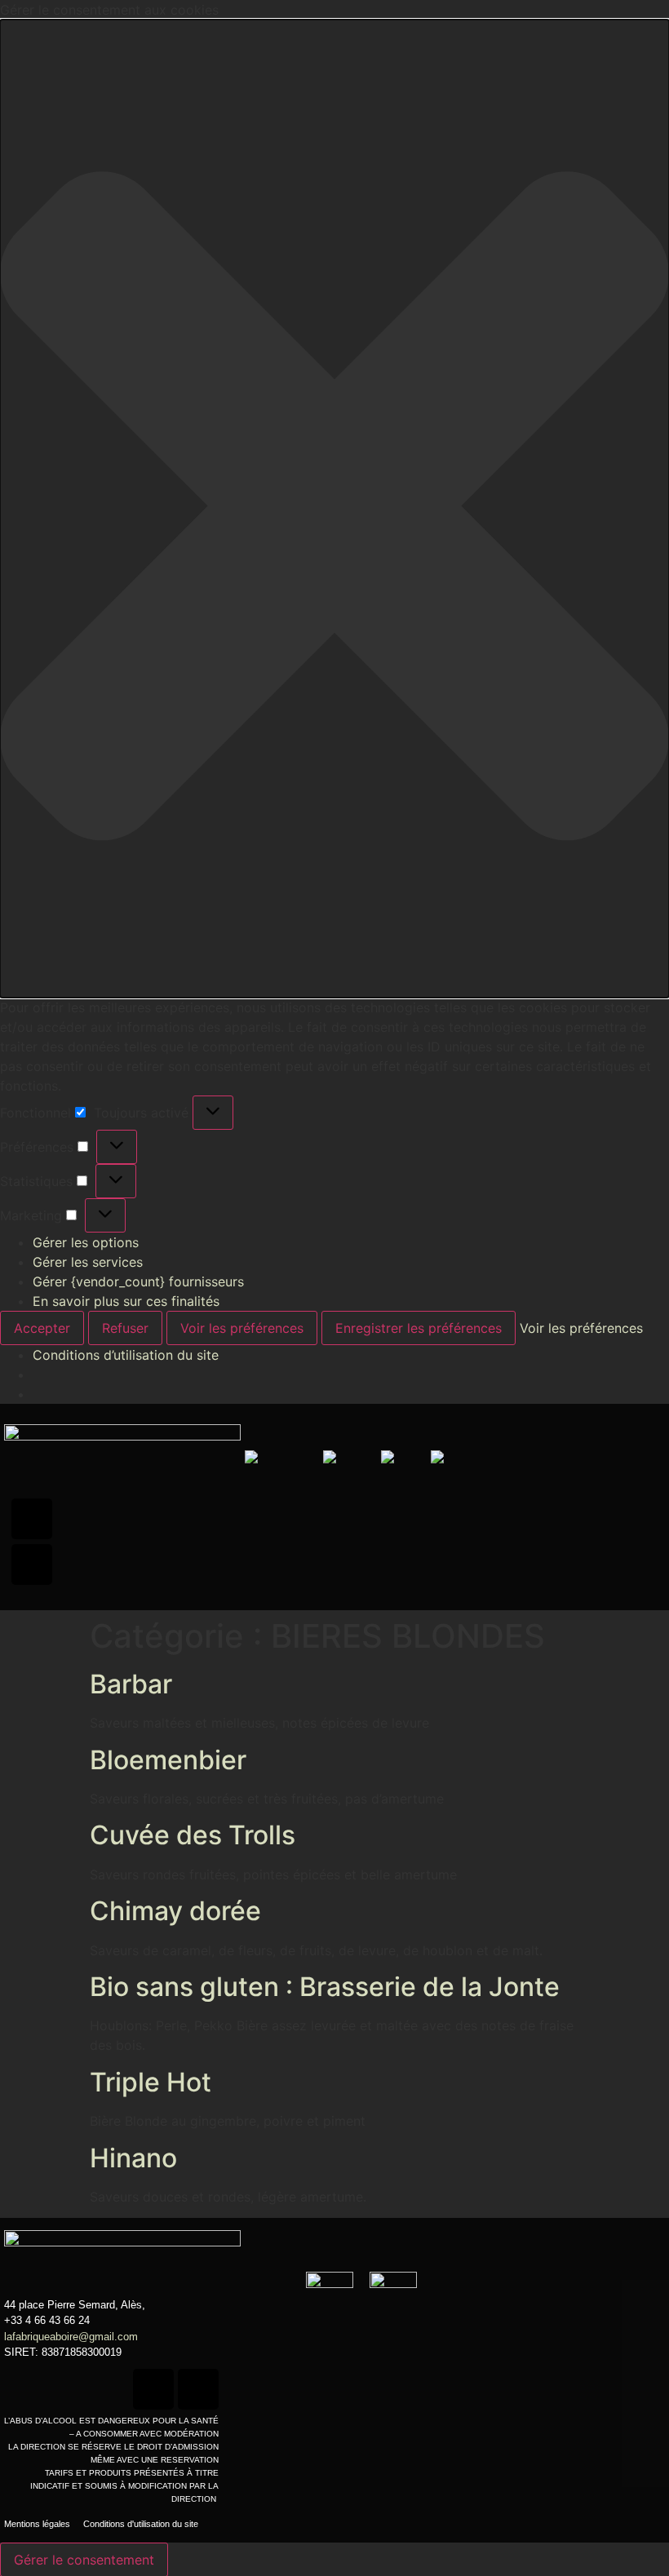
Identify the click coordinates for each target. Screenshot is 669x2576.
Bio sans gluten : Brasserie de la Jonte (325, 1987)
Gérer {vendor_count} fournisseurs (138, 1281)
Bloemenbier (168, 1760)
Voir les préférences (242, 1328)
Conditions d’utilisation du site (126, 1355)
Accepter (42, 1328)
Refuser (125, 1328)
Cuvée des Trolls (193, 1835)
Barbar (131, 1684)
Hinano (133, 2158)
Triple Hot (151, 2082)
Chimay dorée (175, 1911)
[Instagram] (32, 1565)
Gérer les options (86, 1242)
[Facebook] (32, 1519)
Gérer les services (88, 1262)
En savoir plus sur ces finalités (126, 1301)
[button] (334, 509)
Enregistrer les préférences (419, 1328)
